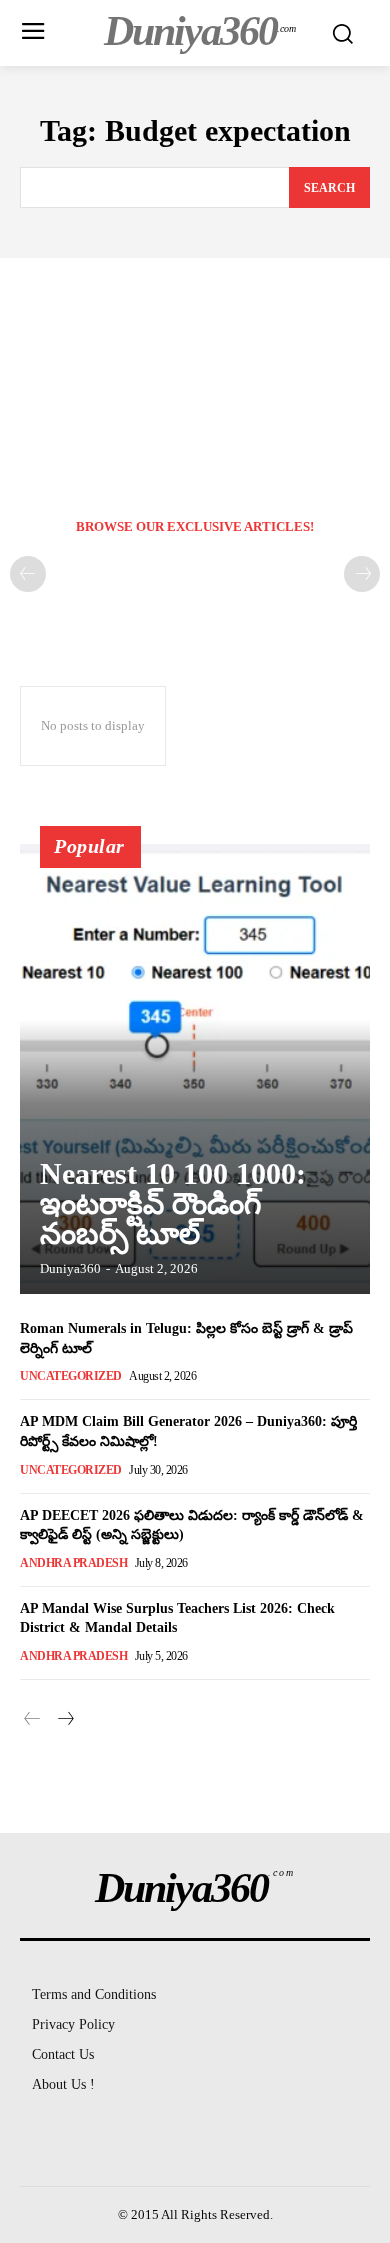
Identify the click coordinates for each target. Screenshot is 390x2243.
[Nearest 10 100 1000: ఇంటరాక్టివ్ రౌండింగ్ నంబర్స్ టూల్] (195, 1069)
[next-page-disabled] (362, 574)
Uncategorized (71, 1376)
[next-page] (64, 1720)
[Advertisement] (195, 368)
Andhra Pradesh (73, 1563)
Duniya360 (70, 1268)
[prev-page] (28, 574)
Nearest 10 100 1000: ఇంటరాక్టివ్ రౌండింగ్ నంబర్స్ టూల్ (173, 1203)
